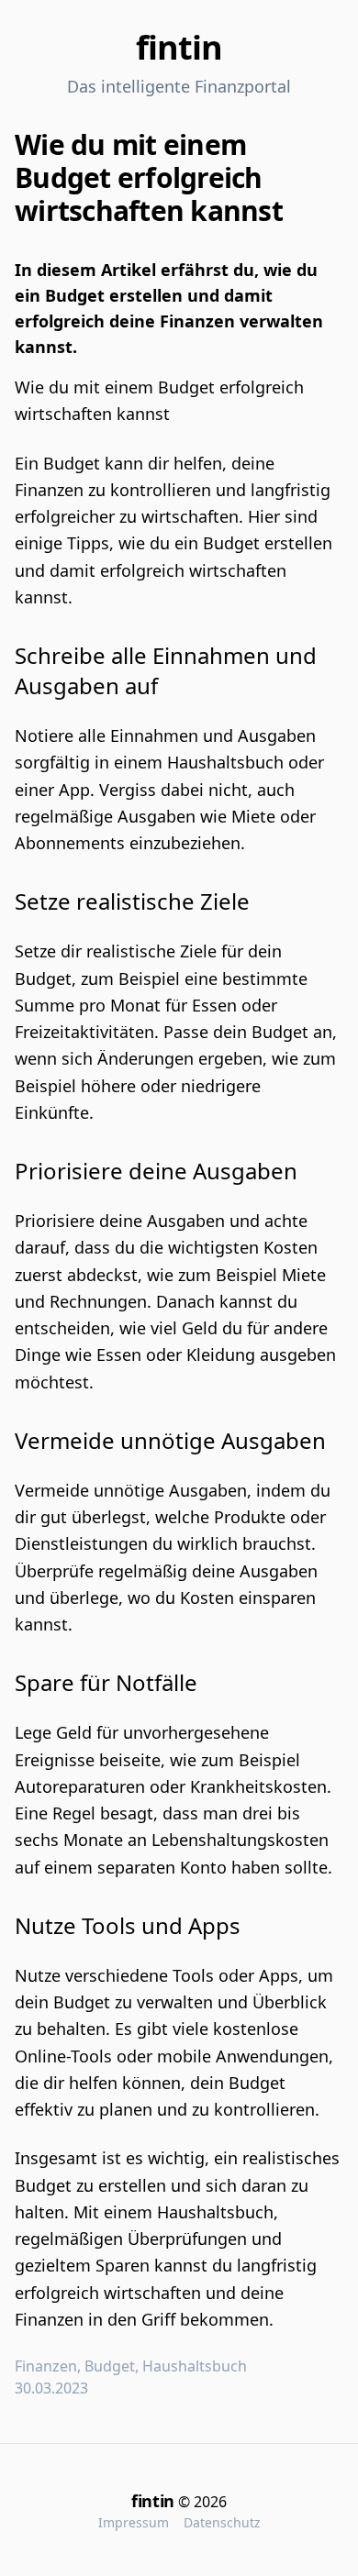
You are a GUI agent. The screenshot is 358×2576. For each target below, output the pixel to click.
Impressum (134, 2522)
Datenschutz (222, 2522)
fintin (179, 47)
